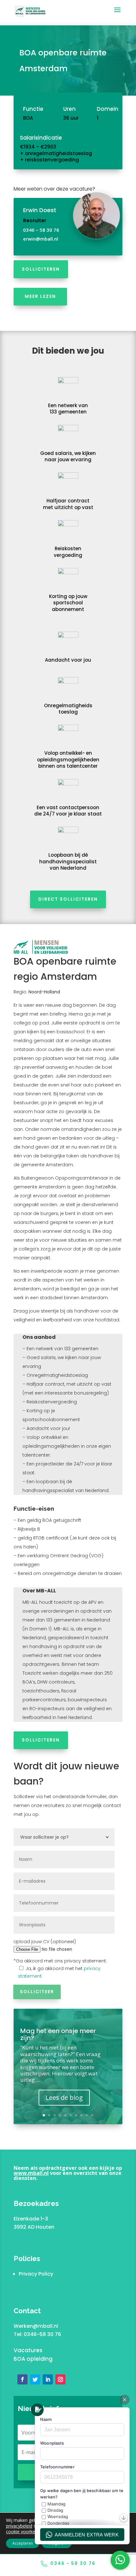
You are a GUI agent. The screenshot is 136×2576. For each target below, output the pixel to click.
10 (92, 2115)
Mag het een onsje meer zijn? (58, 2034)
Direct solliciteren (68, 899)
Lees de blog (64, 2097)
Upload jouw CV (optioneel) (45, 1942)
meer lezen (40, 296)
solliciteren (41, 269)
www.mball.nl (31, 2173)
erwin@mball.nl (41, 239)
